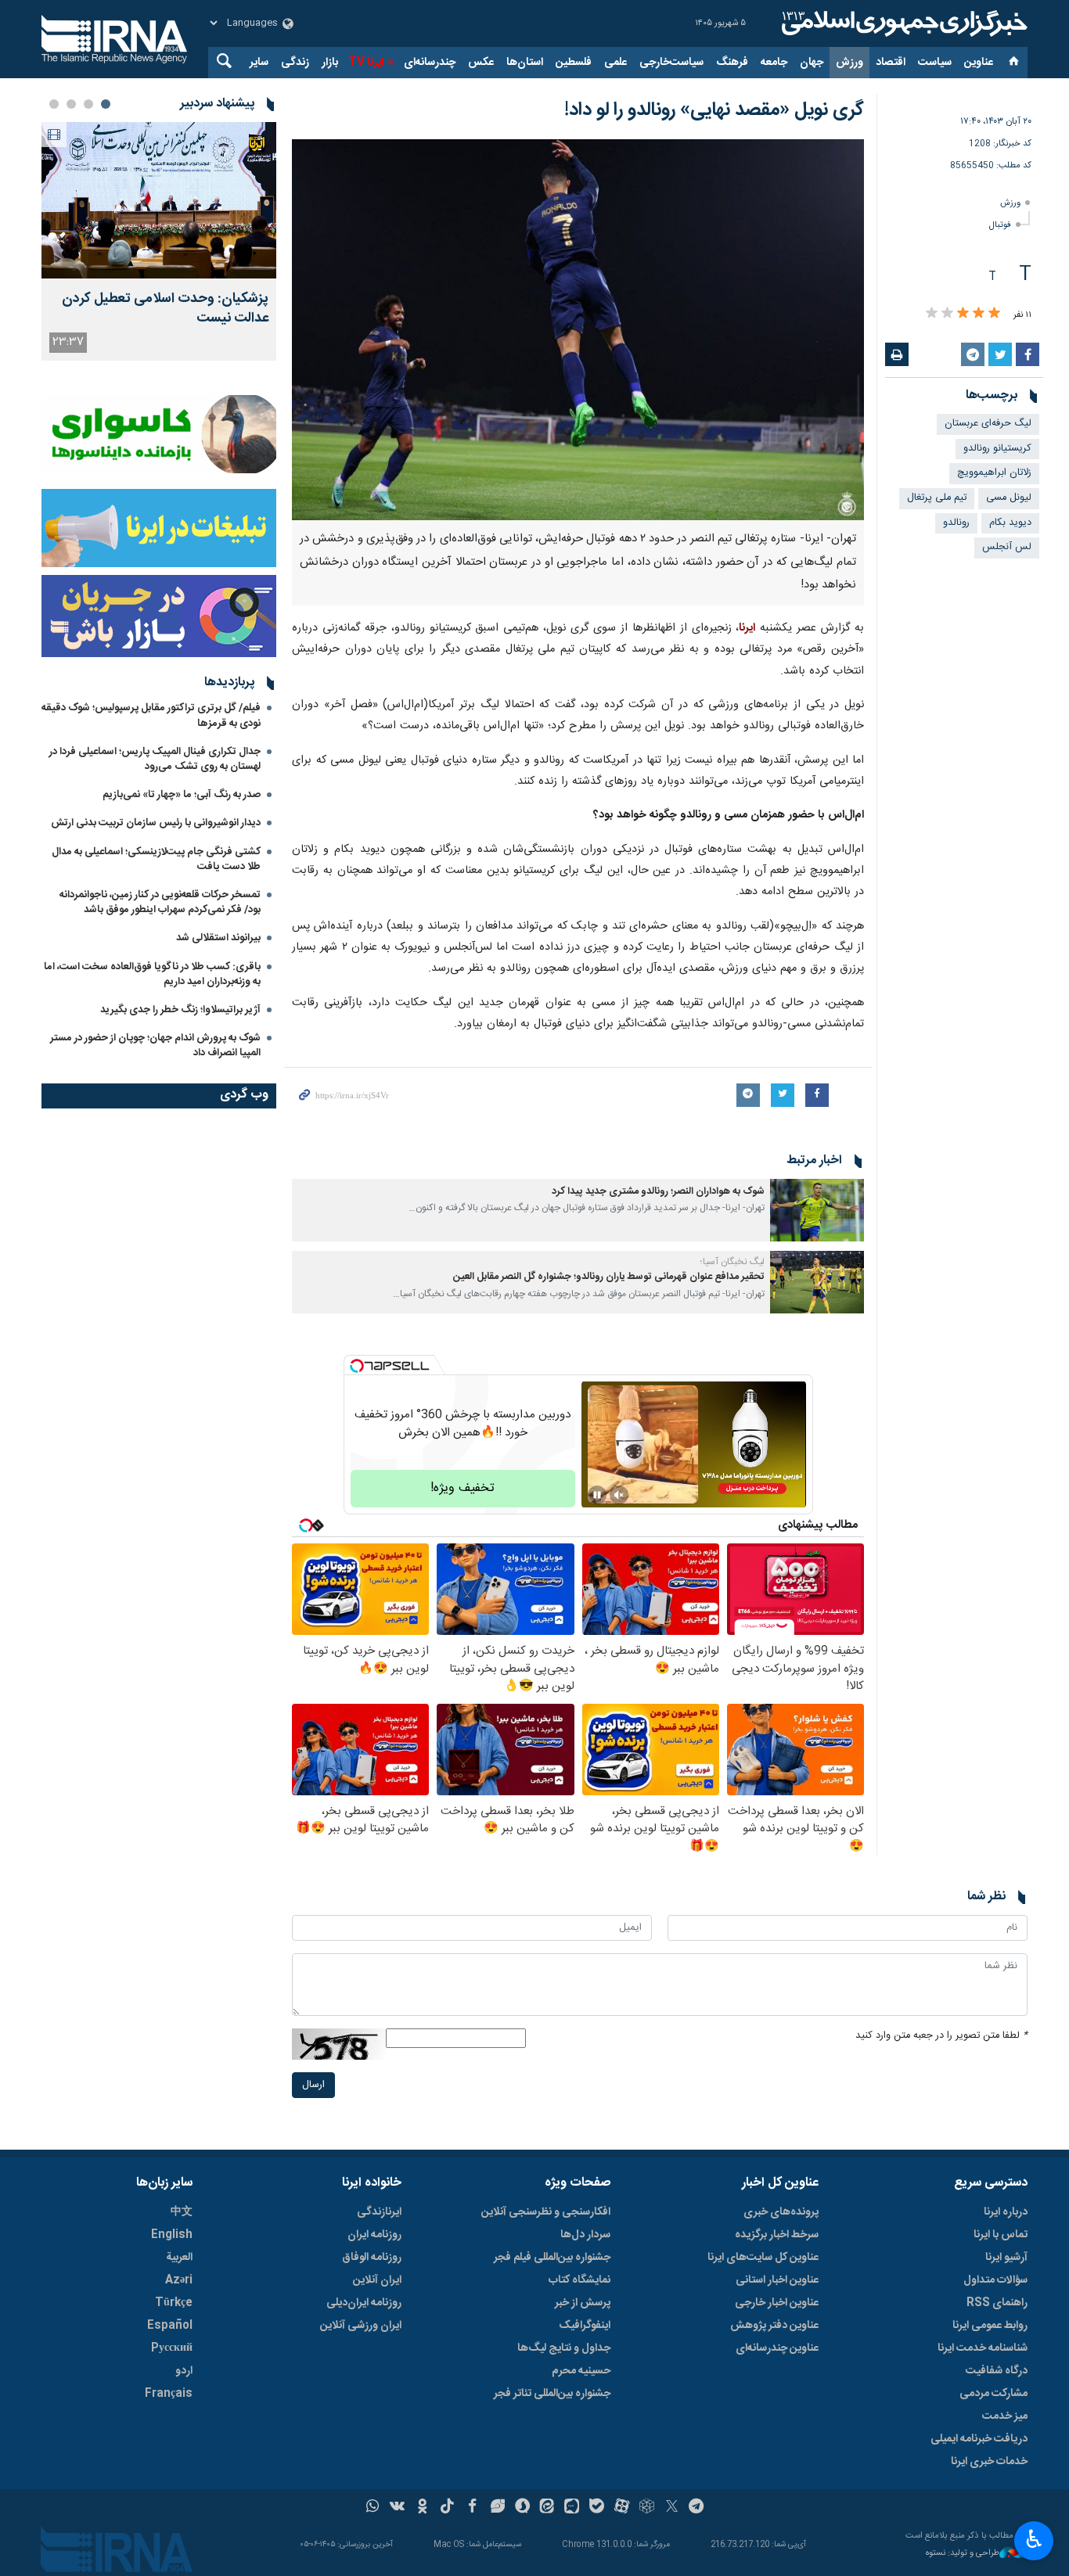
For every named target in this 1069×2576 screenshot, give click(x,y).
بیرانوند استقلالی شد (218, 938)
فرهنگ (732, 63)
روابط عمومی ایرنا (990, 2326)
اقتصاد (891, 63)
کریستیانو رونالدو (997, 449)
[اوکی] (422, 2508)
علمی (615, 63)
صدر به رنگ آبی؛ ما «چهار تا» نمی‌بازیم (182, 795)
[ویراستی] (497, 2508)
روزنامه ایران (374, 2235)
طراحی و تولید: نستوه (963, 2554)
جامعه (774, 63)
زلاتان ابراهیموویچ (994, 473)
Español (170, 2326)
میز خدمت (1005, 2416)
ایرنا (902, 23)
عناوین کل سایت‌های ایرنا (763, 2258)
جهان (812, 63)
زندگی (295, 63)
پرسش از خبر (583, 2303)
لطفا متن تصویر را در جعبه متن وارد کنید (941, 2036)
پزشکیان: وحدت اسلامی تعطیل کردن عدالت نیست (165, 309)
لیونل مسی (1009, 498)
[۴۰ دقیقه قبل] (159, 200)
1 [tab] (106, 104)
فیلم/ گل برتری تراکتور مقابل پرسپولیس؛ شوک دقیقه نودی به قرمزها (151, 715)
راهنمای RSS (997, 2303)
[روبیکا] (647, 2508)
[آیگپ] (572, 2508)
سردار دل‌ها (585, 2235)
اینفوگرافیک (585, 2326)
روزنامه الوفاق (372, 2258)
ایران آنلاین (377, 2280)
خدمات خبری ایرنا (989, 2462)
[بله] (597, 2508)
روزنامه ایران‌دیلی (364, 2303)
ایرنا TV (366, 63)
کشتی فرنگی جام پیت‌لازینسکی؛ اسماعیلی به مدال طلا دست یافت (156, 859)
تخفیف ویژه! (463, 1488)
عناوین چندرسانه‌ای (777, 2348)
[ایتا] (547, 2508)
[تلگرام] (697, 2508)
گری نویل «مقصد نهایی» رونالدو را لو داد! (714, 110)
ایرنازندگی (379, 2212)
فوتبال (1000, 225)
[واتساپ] (373, 2508)
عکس (481, 63)
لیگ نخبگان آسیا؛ (732, 1262)
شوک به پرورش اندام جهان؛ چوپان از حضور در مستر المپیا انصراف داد (155, 1045)
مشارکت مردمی (993, 2394)
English (172, 2235)
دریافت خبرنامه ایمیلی (979, 2439)
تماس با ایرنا (1001, 2235)
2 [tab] (88, 104)
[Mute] (619, 1495)
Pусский (172, 2348)
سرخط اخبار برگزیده (777, 2235)
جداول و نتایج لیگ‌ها (564, 2348)
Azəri (179, 2280)
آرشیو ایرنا (1006, 2258)
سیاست (935, 63)
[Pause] (597, 1495)
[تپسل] (357, 1366)
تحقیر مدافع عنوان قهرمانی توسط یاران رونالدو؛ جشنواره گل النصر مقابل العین (609, 1277)
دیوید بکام (1010, 523)
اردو (184, 2371)
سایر (259, 63)
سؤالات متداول (995, 2280)
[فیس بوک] (472, 2508)
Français (169, 2394)
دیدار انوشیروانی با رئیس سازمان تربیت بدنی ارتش (155, 823)
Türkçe (174, 2303)
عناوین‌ (979, 63)
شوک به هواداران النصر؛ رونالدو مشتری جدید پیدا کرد (658, 1192)
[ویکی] (397, 2508)
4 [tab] (54, 104)
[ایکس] (672, 2508)
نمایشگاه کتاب (579, 2280)
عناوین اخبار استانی (777, 2280)
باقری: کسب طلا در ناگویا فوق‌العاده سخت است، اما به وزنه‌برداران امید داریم (152, 974)
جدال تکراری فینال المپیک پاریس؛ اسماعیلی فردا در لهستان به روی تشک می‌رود (155, 759)
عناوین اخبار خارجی (777, 2303)
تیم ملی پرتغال (937, 498)
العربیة (179, 2258)
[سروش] (522, 2508)
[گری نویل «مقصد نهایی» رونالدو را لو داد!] (578, 330)
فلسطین (574, 63)
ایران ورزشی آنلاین (361, 2326)
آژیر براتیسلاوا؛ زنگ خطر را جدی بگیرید (180, 1010)
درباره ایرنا (1006, 2212)
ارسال (313, 2085)
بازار (330, 63)
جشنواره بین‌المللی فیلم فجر (552, 2258)
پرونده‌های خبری (781, 2212)
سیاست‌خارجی (671, 63)
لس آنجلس (1007, 547)
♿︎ (1034, 2539)
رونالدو (956, 523)
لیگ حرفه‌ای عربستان (988, 424)
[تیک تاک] (447, 2508)
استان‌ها (525, 63)
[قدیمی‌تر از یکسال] (817, 1210)
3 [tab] (71, 104)
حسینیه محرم (581, 2371)
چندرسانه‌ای (430, 63)
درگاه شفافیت (997, 2371)
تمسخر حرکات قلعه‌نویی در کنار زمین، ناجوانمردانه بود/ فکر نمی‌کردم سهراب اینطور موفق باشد (160, 902)
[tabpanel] (159, 241)
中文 (182, 2212)
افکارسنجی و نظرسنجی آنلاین (546, 2212)
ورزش (849, 63)
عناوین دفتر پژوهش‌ (774, 2326)
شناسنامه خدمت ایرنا (983, 2348)
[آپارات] (622, 2508)
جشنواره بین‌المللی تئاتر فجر (552, 2394)
